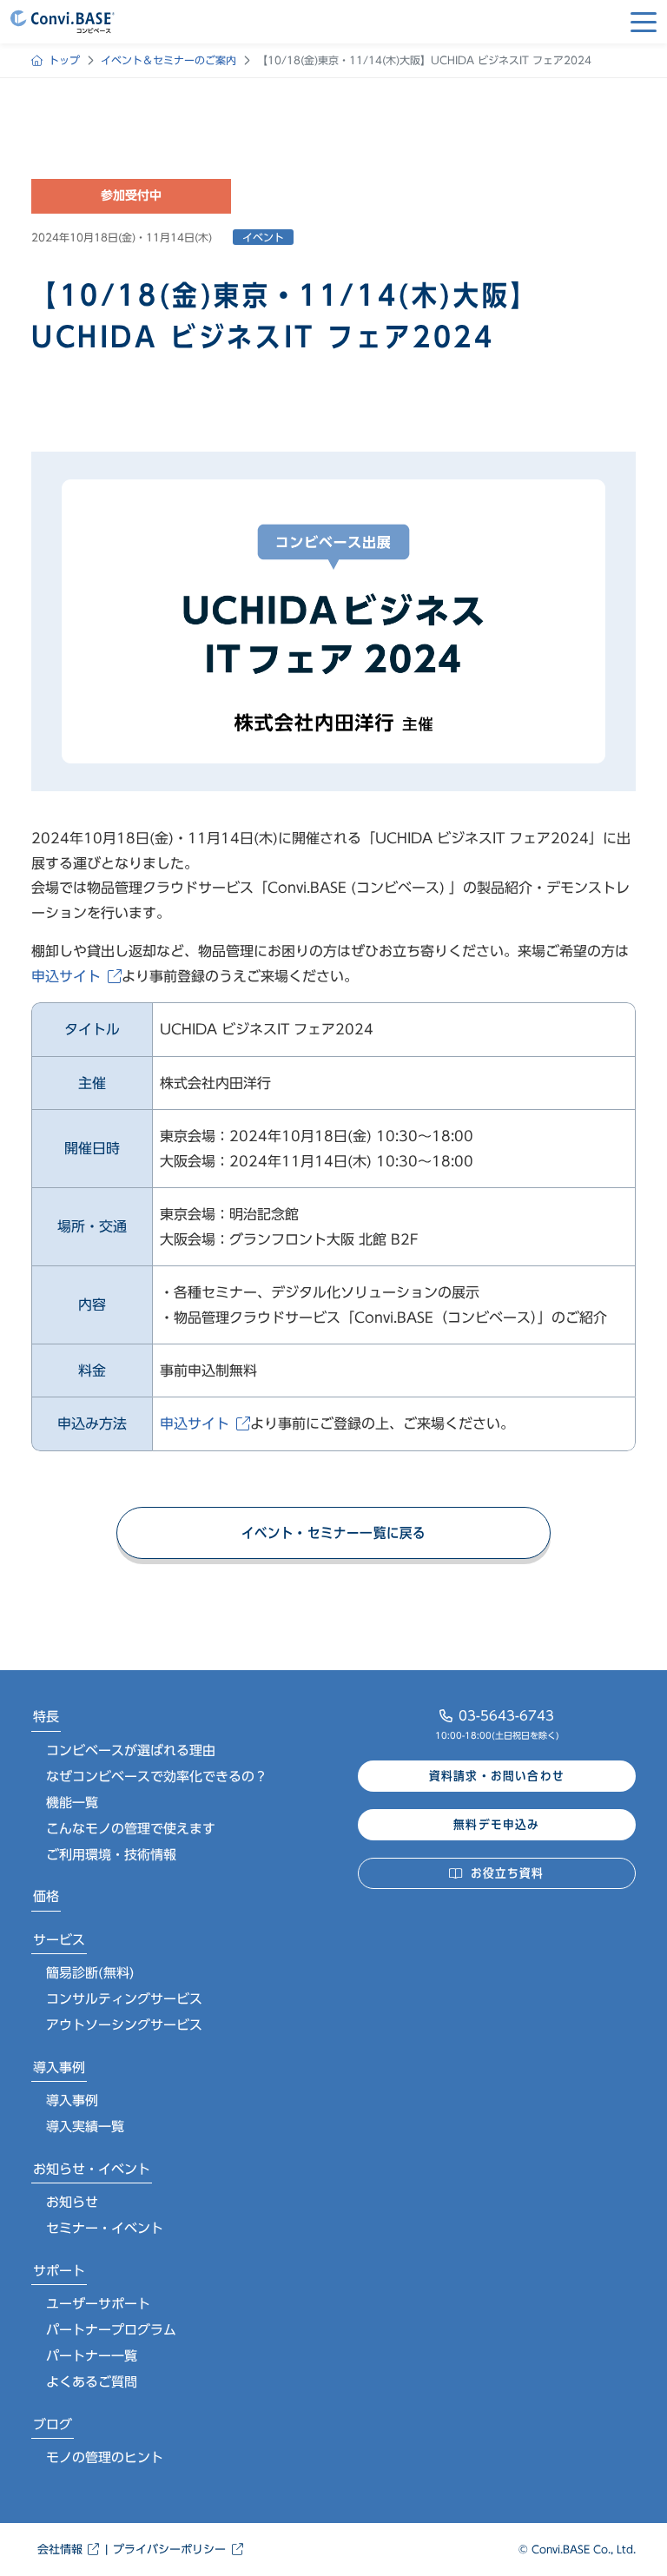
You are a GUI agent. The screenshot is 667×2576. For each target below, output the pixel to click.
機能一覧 (72, 1803)
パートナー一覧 (92, 2356)
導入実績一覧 (85, 2127)
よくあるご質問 (92, 2382)
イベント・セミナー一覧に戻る (334, 1533)
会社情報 (60, 2550)
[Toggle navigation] (644, 22)
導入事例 (59, 2067)
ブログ (53, 2424)
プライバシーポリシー (169, 2550)
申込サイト (66, 976)
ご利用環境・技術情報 (111, 1855)
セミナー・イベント (105, 2228)
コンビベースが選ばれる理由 (131, 1750)
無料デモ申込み (496, 1825)
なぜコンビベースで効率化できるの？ (157, 1777)
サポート (59, 2271)
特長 (46, 1717)
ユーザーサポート (98, 2304)
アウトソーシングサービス (124, 2025)
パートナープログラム (111, 2330)
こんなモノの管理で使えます (131, 1829)
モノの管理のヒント (105, 2457)
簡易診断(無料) (90, 1973)
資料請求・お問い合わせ (497, 1776)
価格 (46, 1896)
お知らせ (72, 2202)
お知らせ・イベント (92, 2169)
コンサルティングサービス (124, 1999)
